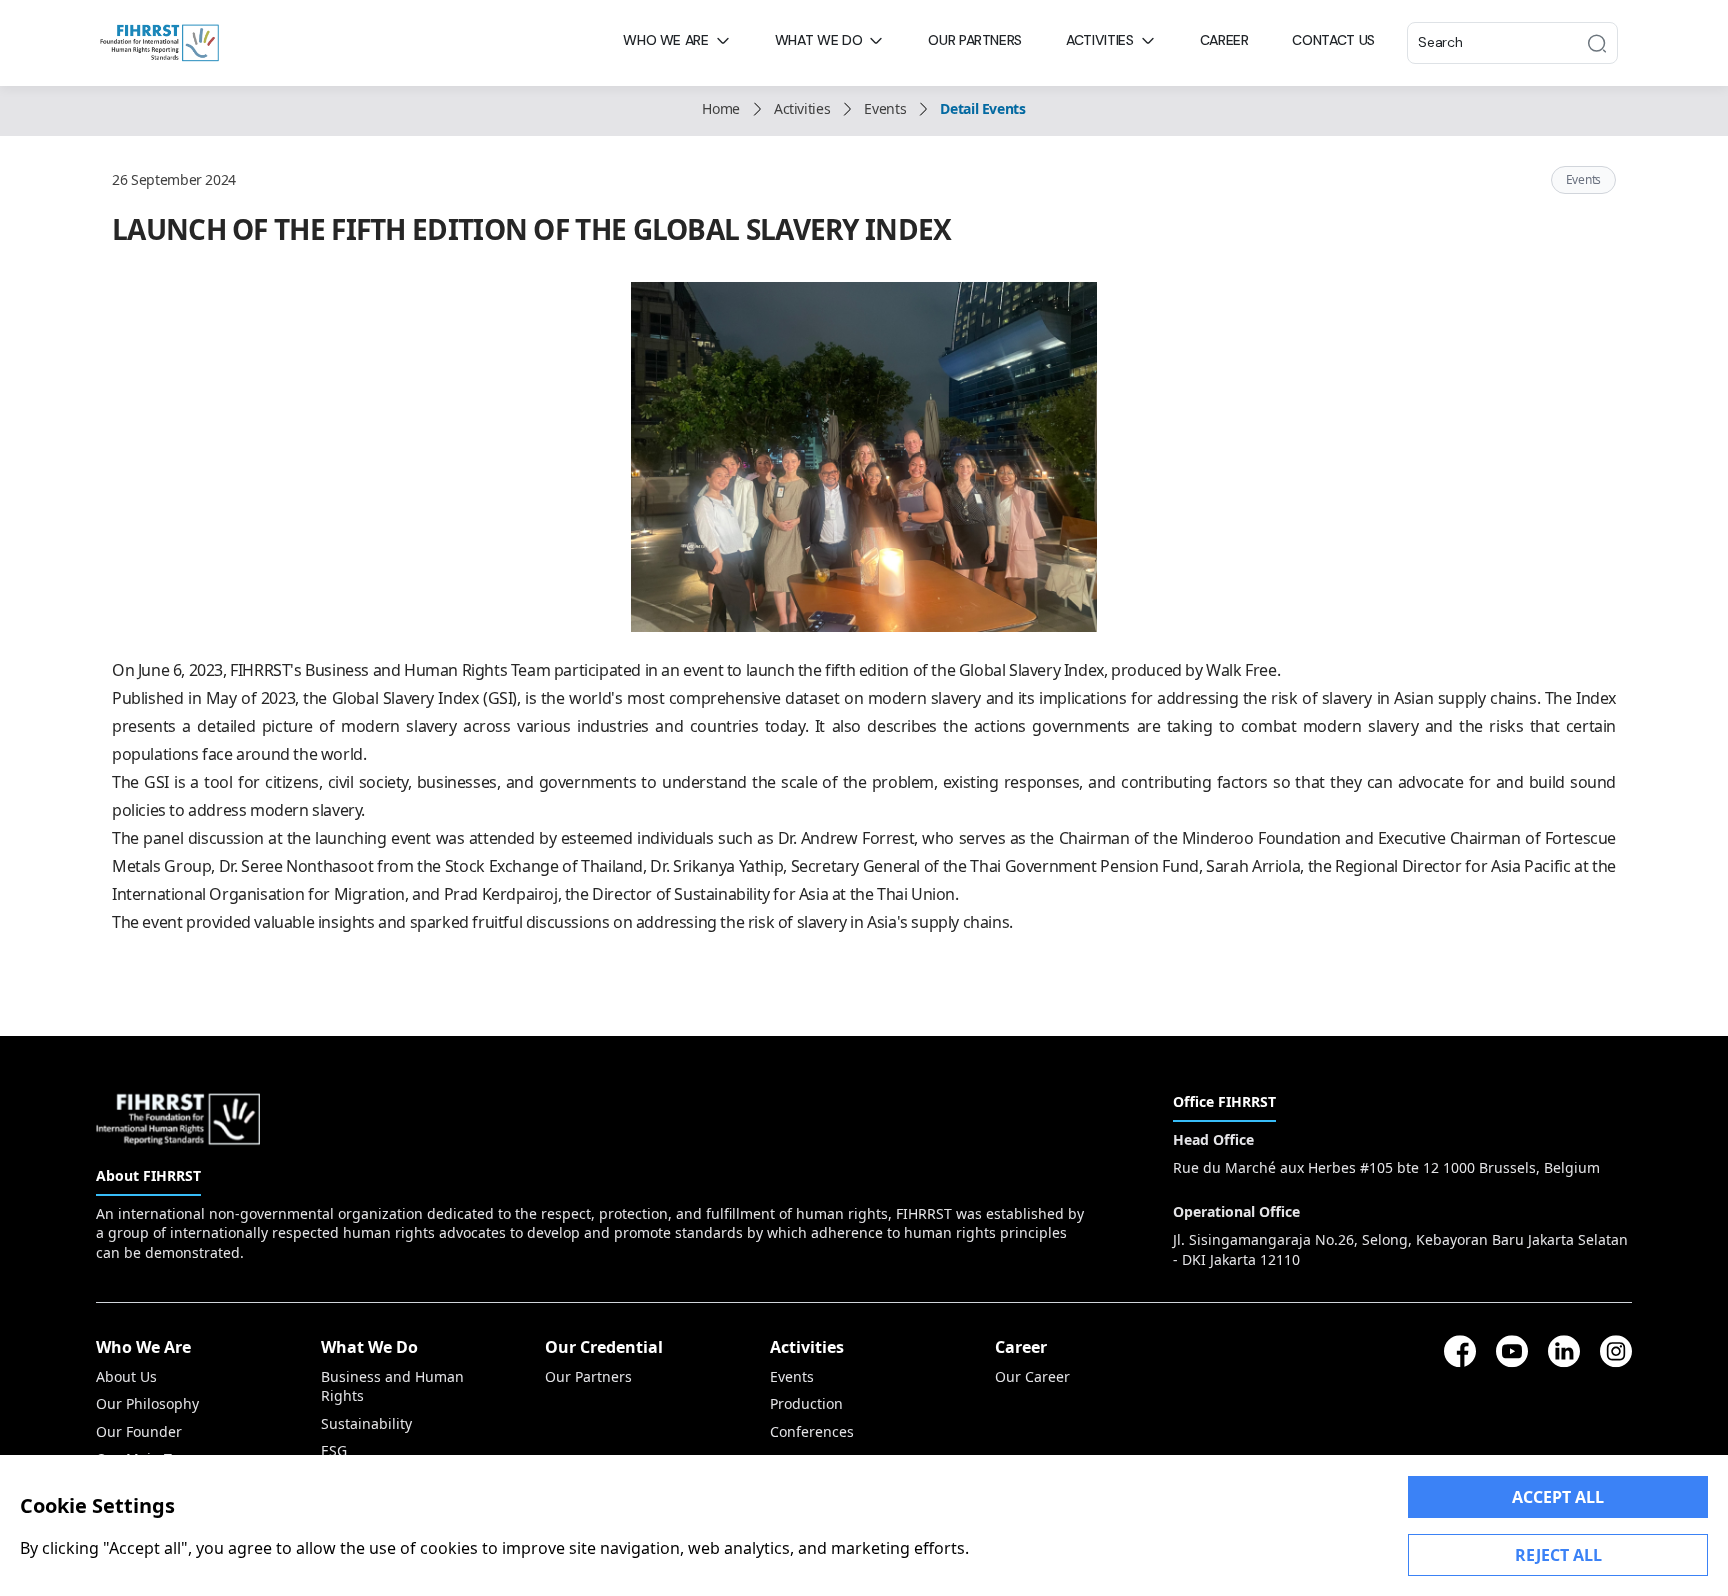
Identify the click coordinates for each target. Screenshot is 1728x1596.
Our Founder (139, 1431)
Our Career (1032, 1376)
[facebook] (1460, 1351)
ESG (334, 1450)
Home (721, 108)
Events (885, 108)
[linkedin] (1564, 1351)
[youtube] (1512, 1351)
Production (806, 1403)
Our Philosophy (147, 1403)
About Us (126, 1376)
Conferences (812, 1431)
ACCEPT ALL (1558, 1497)
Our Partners (588, 1376)
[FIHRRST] (159, 41)
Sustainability (366, 1423)
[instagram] (1616, 1351)
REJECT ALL (1558, 1555)
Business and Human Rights (392, 1386)
